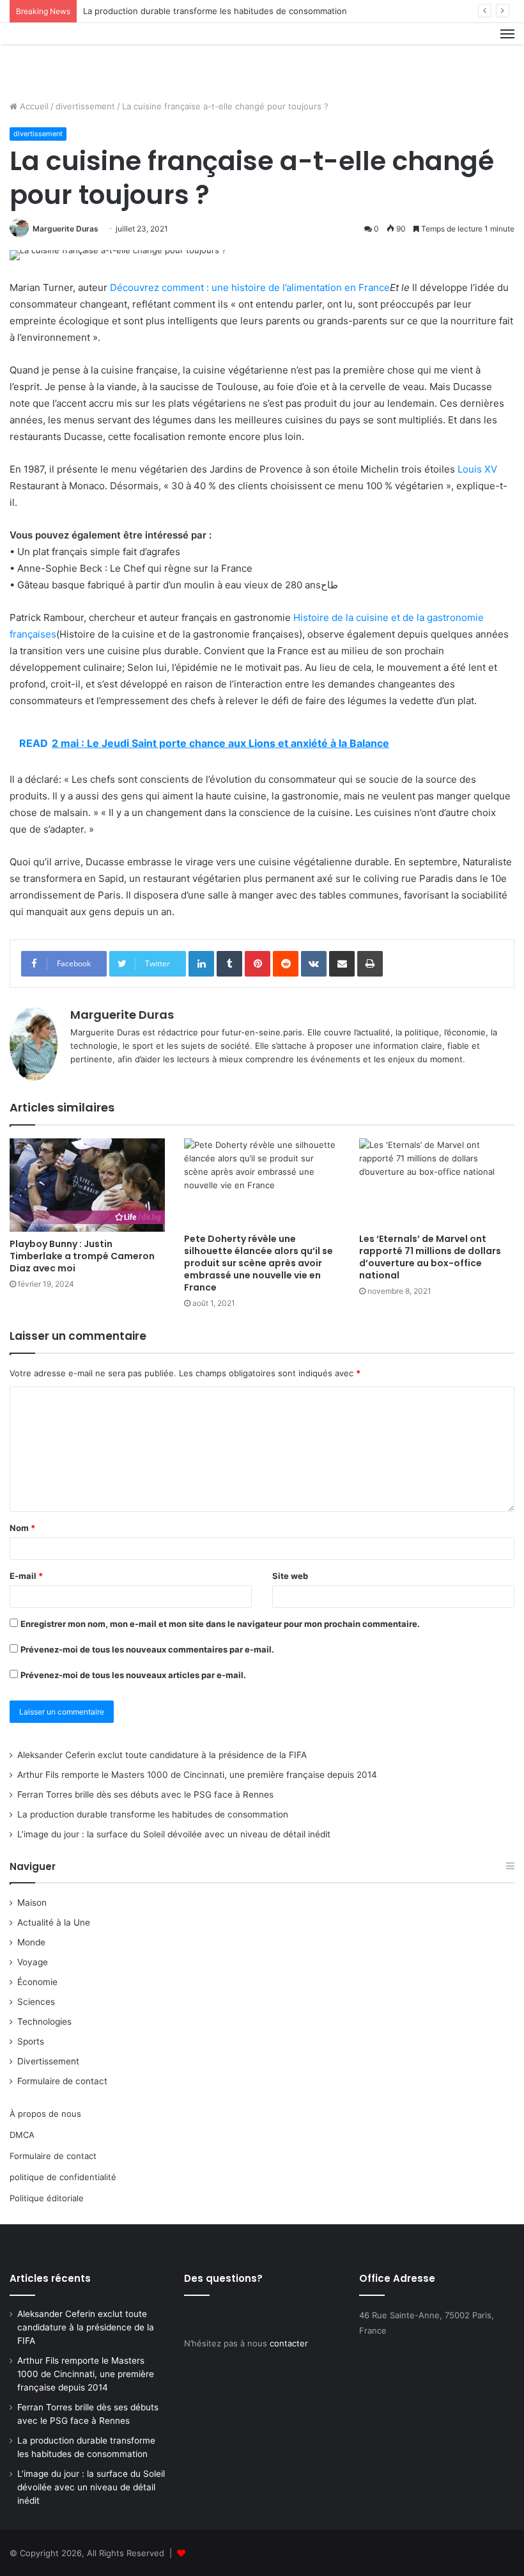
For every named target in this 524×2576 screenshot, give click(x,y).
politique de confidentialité (63, 2177)
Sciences (36, 2002)
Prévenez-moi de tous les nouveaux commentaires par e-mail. (147, 1649)
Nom (22, 1528)
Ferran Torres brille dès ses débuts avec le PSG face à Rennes (145, 1795)
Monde (31, 1942)
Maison (32, 1903)
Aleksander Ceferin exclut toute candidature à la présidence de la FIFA (162, 1755)
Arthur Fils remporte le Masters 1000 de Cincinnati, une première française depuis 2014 (197, 1775)
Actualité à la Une (54, 1922)
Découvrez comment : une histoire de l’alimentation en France (250, 287)
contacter (289, 2343)
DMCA (22, 2135)
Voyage (33, 1962)
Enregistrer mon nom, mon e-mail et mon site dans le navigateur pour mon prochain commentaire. (220, 1624)
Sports (31, 2041)
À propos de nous (45, 2114)
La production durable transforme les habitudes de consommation (215, 11)
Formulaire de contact (62, 2081)
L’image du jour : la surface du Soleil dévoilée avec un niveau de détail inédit (174, 1834)
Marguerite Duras (65, 229)
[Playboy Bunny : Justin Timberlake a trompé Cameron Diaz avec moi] (87, 1185)
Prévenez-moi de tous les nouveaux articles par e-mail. (133, 1675)
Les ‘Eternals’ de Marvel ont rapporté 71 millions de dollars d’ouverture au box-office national (430, 1257)
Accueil (33, 106)
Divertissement (48, 2061)
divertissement (85, 106)
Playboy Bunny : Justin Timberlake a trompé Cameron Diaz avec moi (82, 1256)
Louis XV (477, 469)
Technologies (44, 2022)
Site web (290, 1576)
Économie (37, 1982)
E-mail (26, 1576)
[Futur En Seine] (70, 57)
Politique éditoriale (47, 2198)
